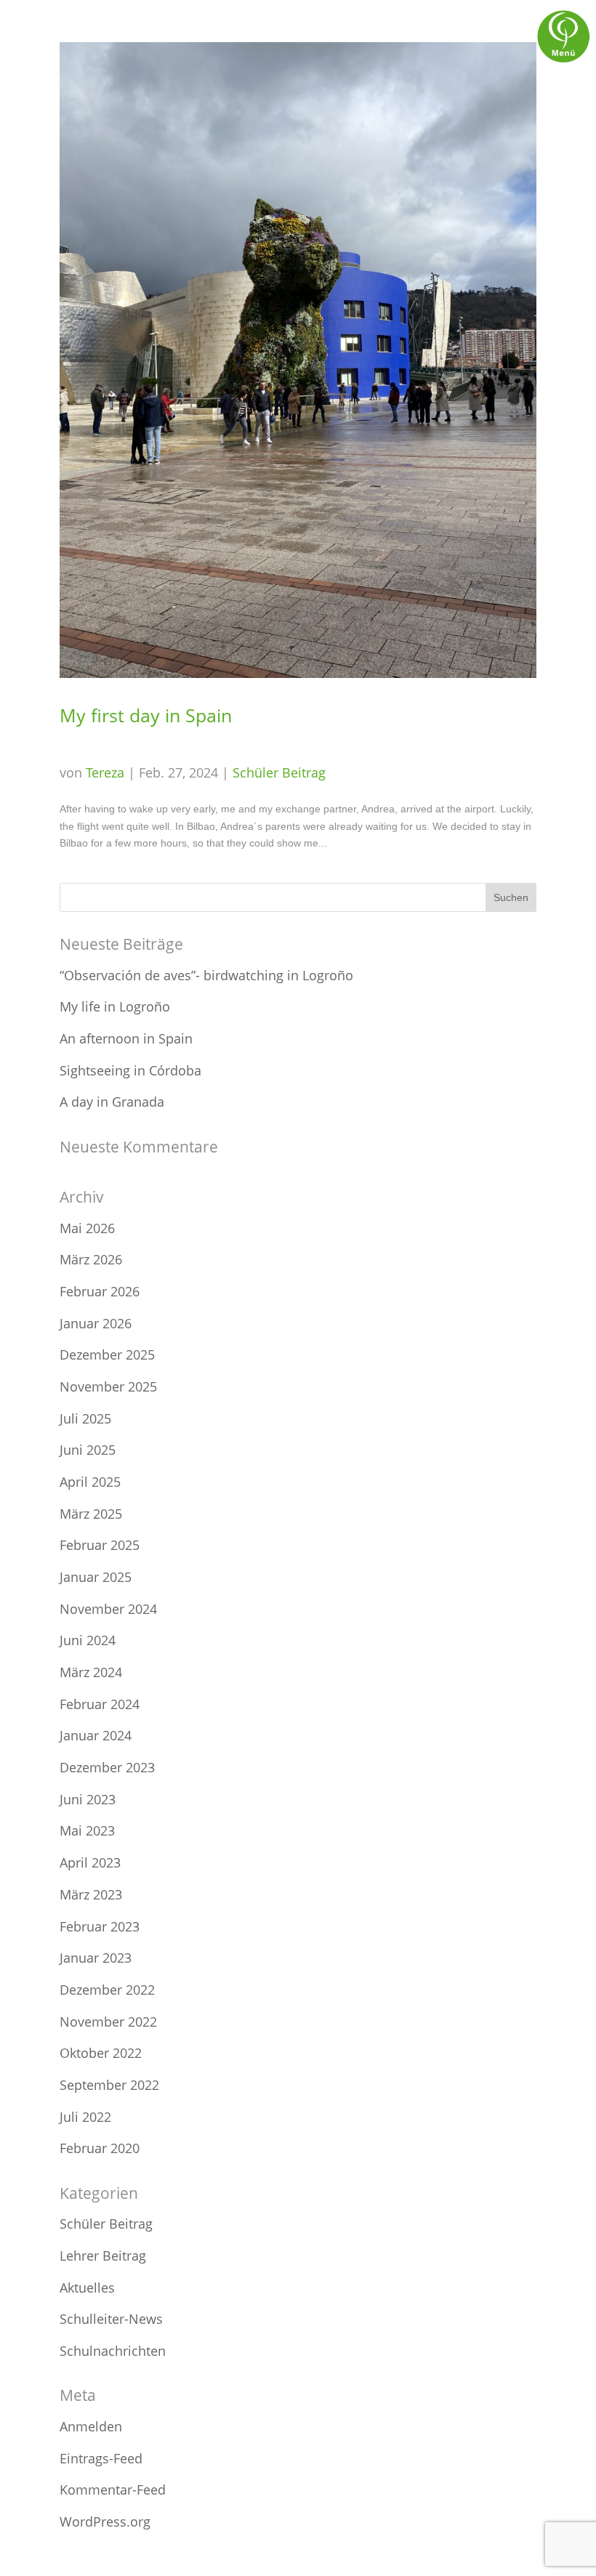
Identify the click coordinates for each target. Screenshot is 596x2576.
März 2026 (91, 1259)
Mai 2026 (87, 1228)
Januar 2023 (96, 1958)
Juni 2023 (88, 1799)
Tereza (105, 772)
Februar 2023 (100, 1926)
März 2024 (91, 1672)
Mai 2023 (87, 1830)
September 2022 (109, 2085)
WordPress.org (105, 2522)
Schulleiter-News (111, 2319)
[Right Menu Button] (563, 62)
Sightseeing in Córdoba (130, 1070)
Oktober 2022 (101, 2053)
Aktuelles (87, 2288)
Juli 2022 (85, 2117)
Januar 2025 (96, 1577)
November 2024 (108, 1609)
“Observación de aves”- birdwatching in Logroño (206, 975)
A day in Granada (112, 1102)
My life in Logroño (115, 1006)
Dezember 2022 (107, 1990)
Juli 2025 (85, 1418)
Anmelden (91, 2426)
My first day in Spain (146, 715)
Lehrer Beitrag (103, 2256)
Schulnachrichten (113, 2351)
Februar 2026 (100, 1291)
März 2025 (91, 1514)
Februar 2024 (100, 1704)
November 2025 (108, 1386)
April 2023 (90, 1862)
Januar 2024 (96, 1735)
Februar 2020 (100, 2148)
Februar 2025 (100, 1545)
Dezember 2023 (107, 1767)
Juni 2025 (88, 1450)
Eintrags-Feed (101, 2458)
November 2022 (108, 2022)
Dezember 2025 (107, 1354)
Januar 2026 (96, 1323)
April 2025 (90, 1482)
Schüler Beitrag (279, 772)
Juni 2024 (88, 1640)
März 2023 (91, 1894)
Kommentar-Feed (113, 2490)
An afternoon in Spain (126, 1038)
